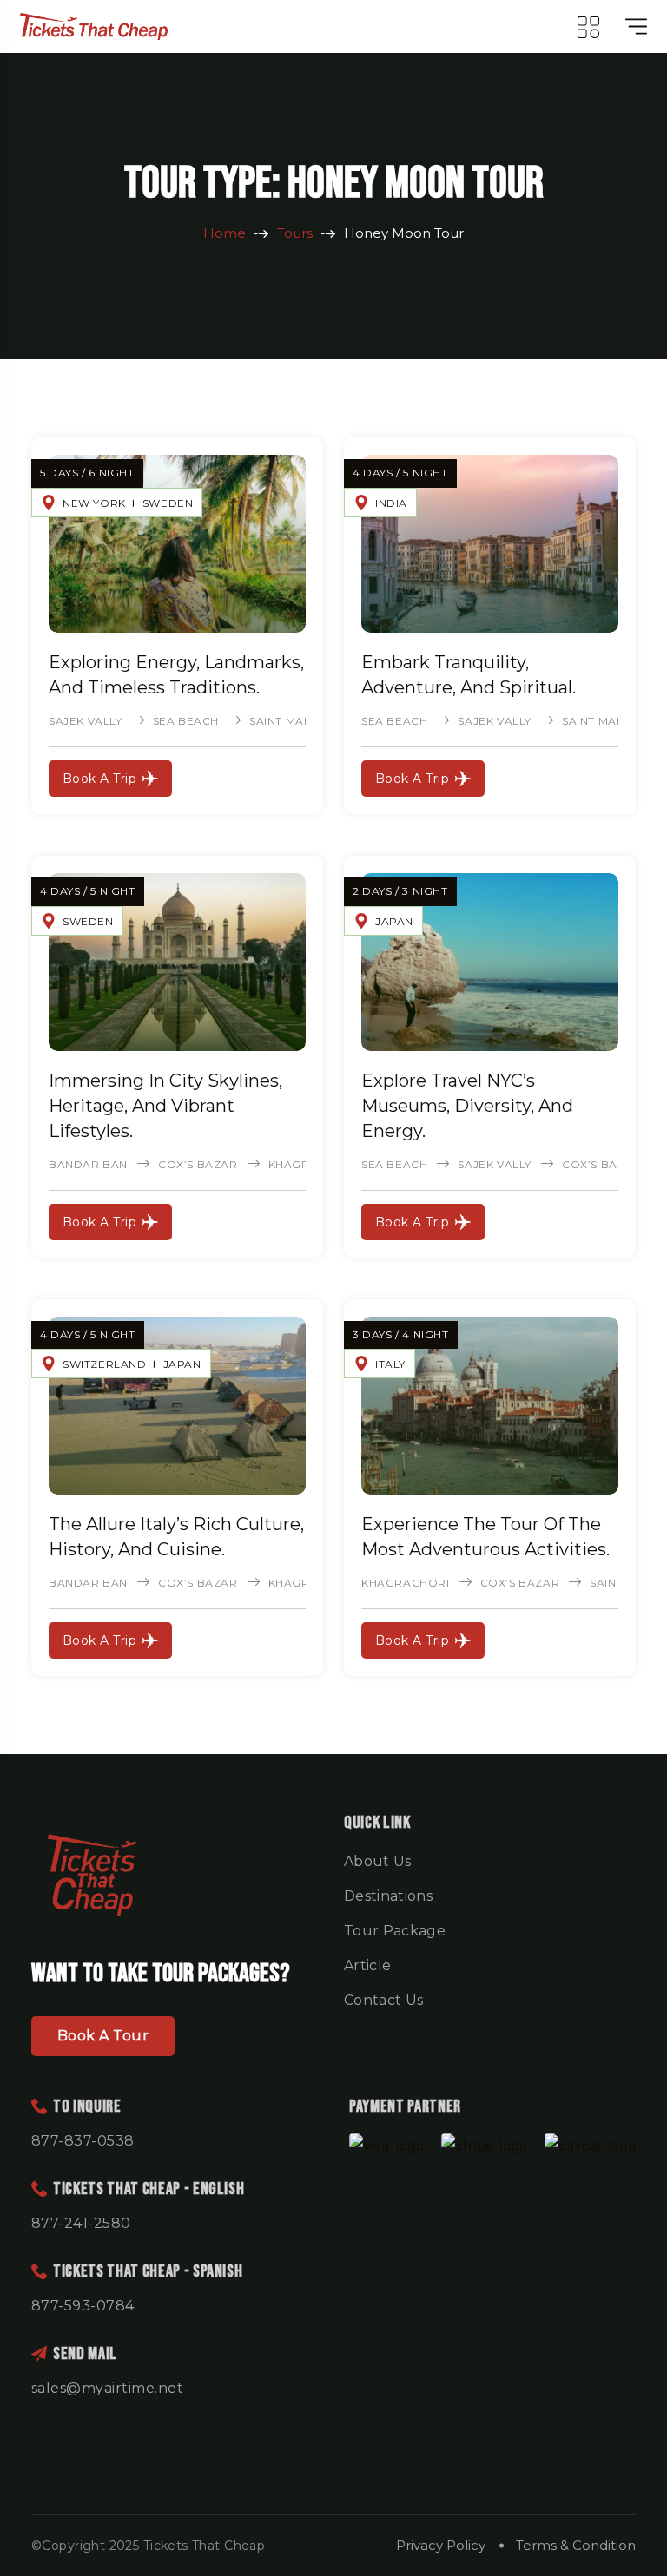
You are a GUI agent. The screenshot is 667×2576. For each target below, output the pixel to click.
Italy (390, 1364)
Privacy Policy (441, 2545)
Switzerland (105, 1364)
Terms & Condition (576, 2545)
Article (367, 1965)
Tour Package (395, 1931)
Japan (394, 921)
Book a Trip (99, 779)
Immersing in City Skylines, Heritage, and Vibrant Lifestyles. (165, 1106)
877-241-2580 (81, 2223)
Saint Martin (290, 721)
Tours (295, 233)
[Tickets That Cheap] (94, 26)
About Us (378, 1861)
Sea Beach (186, 721)
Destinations (388, 1896)
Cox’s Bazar (198, 1164)
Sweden (168, 503)
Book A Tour (103, 2036)
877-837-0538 (83, 2141)
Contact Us (383, 2000)
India (391, 503)
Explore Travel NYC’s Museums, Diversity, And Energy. (467, 1106)
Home (225, 233)
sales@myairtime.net (107, 2388)
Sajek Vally (86, 721)
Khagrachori (406, 1583)
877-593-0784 (83, 2306)
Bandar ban (88, 1164)
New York (94, 503)
